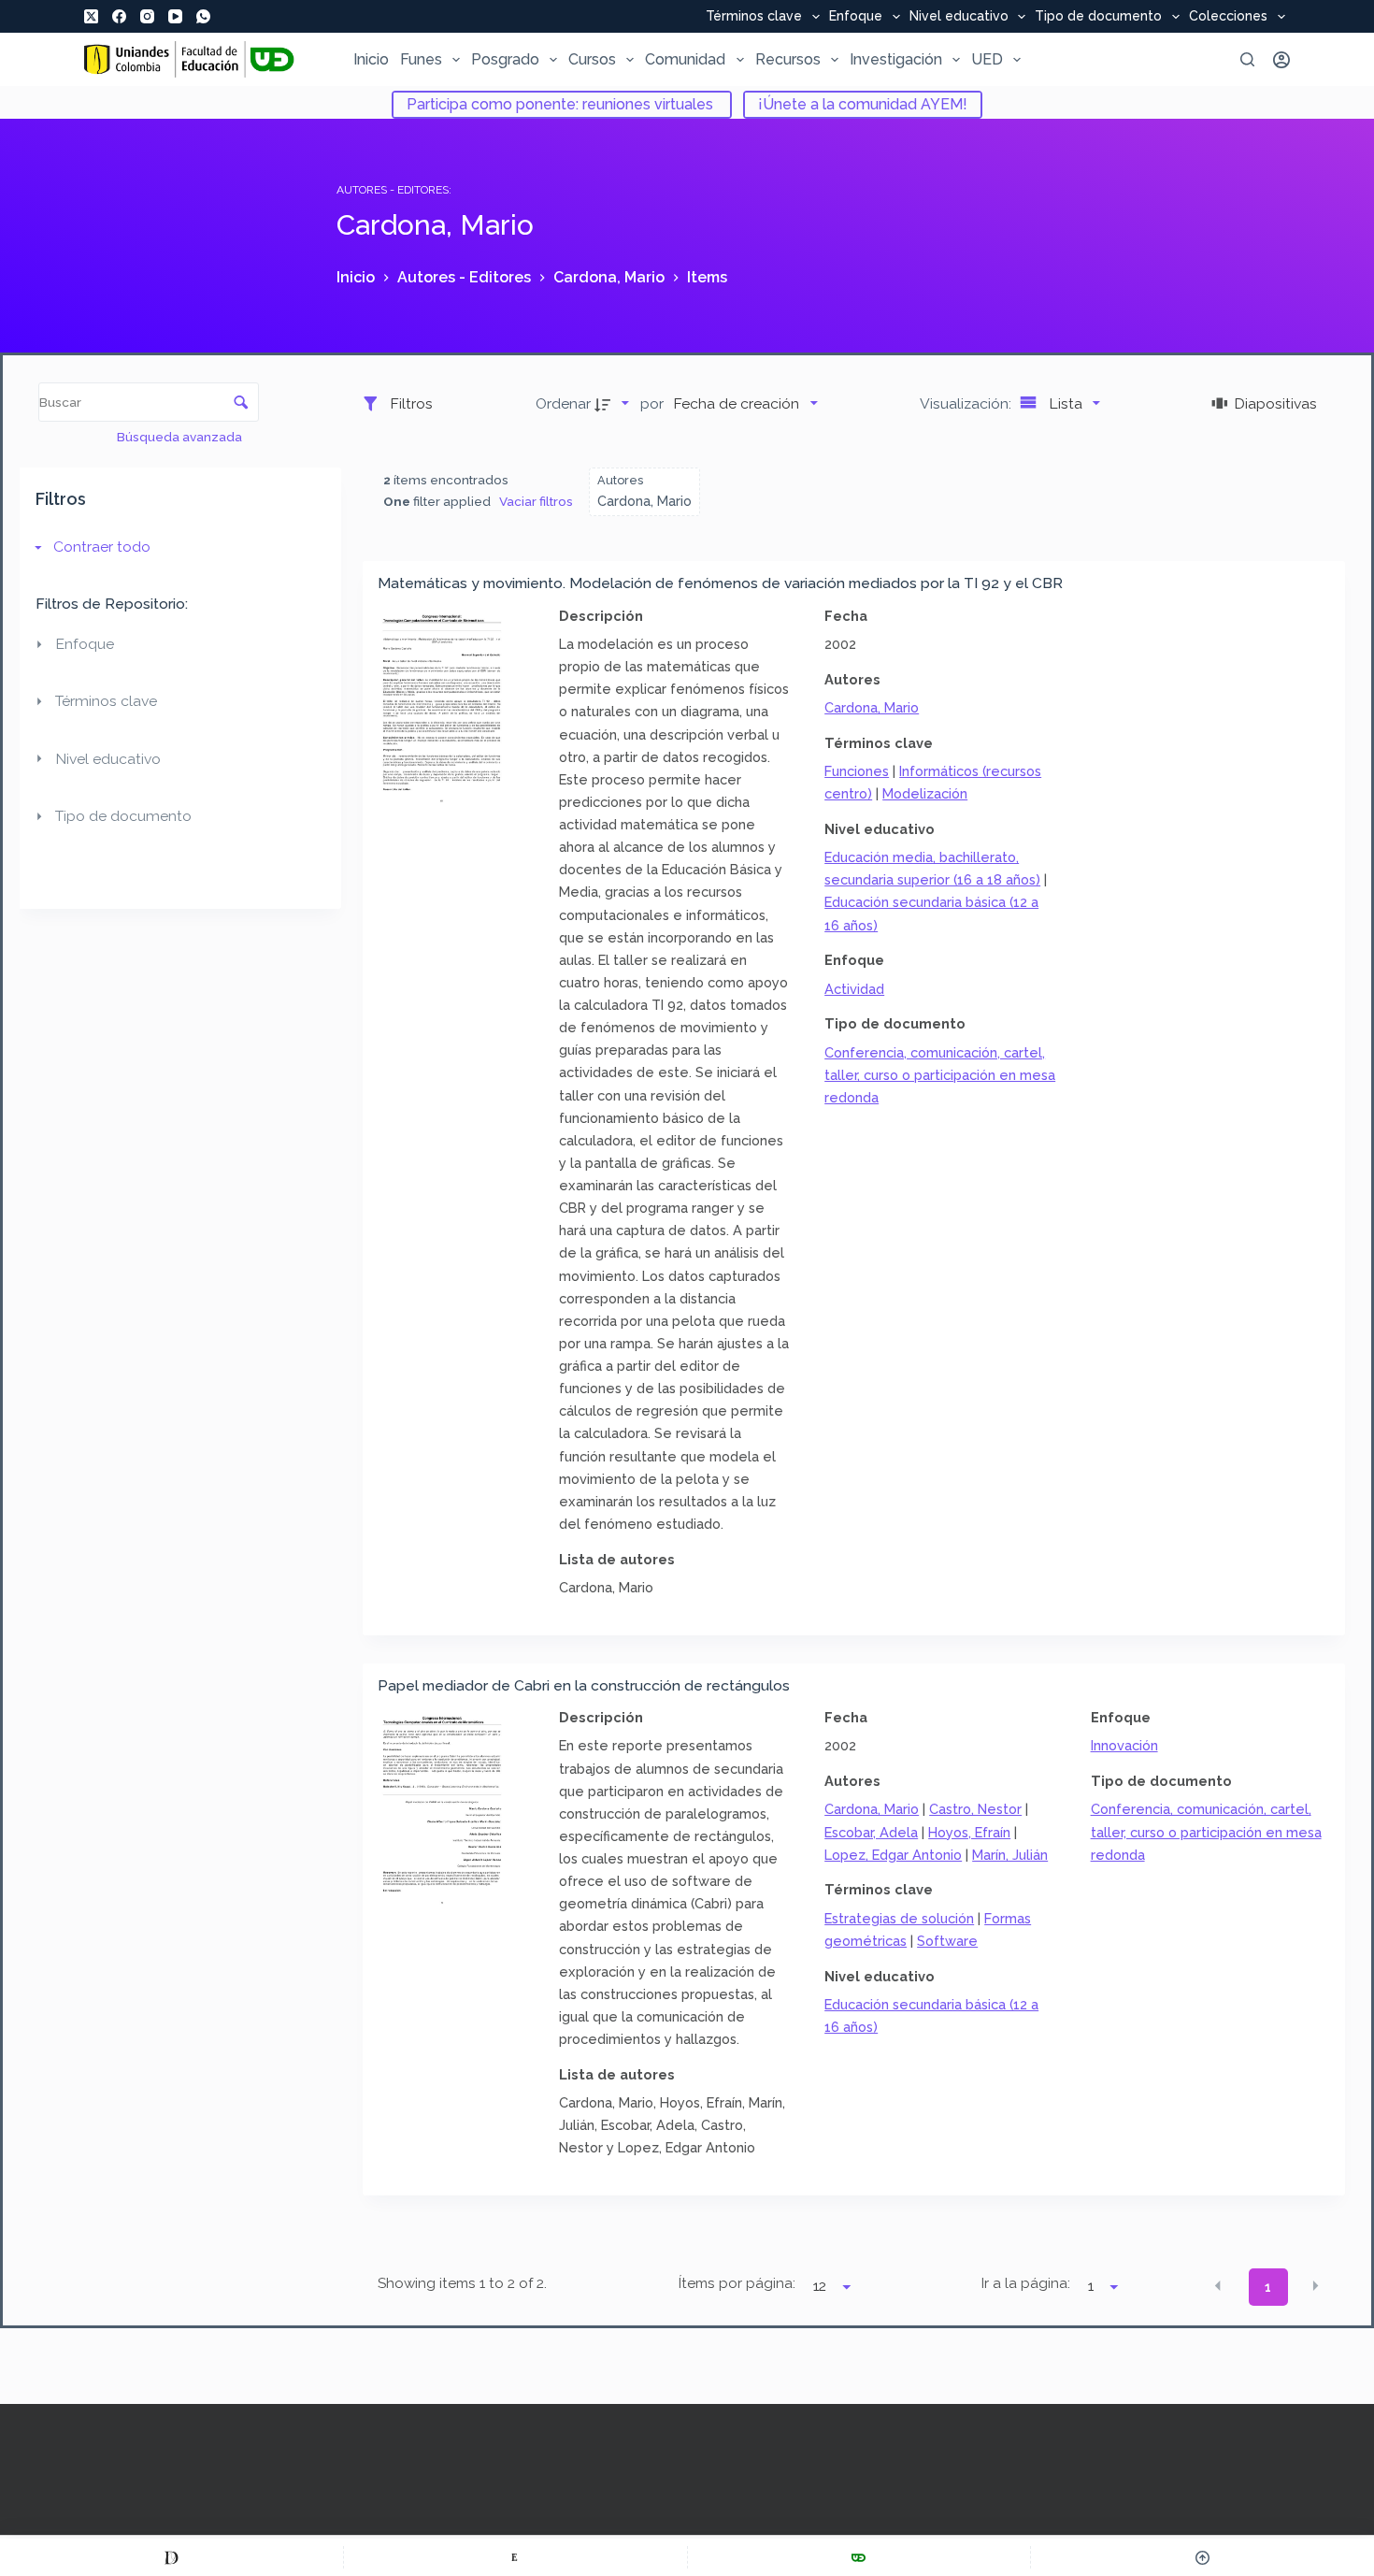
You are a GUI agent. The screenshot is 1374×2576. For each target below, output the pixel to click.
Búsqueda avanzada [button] (181, 437)
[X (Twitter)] (91, 16)
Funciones (857, 771)
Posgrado (505, 59)
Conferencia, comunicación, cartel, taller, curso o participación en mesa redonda (940, 1075)
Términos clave (754, 17)
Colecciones (1228, 17)
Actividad (854, 989)
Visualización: (967, 403)
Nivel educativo (959, 17)
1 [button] (1268, 2287)
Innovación (1124, 1745)
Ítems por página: (737, 2283)
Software (947, 1941)
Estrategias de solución (899, 1918)
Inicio (371, 59)
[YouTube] (175, 16)
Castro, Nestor (975, 1809)
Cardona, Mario (872, 707)
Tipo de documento (1098, 17)
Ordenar (563, 403)
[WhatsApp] (203, 16)
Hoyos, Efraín (969, 1832)
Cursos (592, 59)
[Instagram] (147, 16)
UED (987, 59)
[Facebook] (119, 16)
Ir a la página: (1026, 2283)
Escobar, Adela (871, 1832)
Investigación (896, 59)
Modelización (925, 793)
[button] (1218, 2285)
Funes (421, 59)
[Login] (1281, 60)
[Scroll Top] (1202, 2557)
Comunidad (685, 59)
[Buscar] (1247, 59)
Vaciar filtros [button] (536, 501)
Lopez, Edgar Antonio (893, 1855)
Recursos (788, 59)
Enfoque (856, 17)
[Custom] (172, 2557)
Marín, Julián (1010, 1855)
